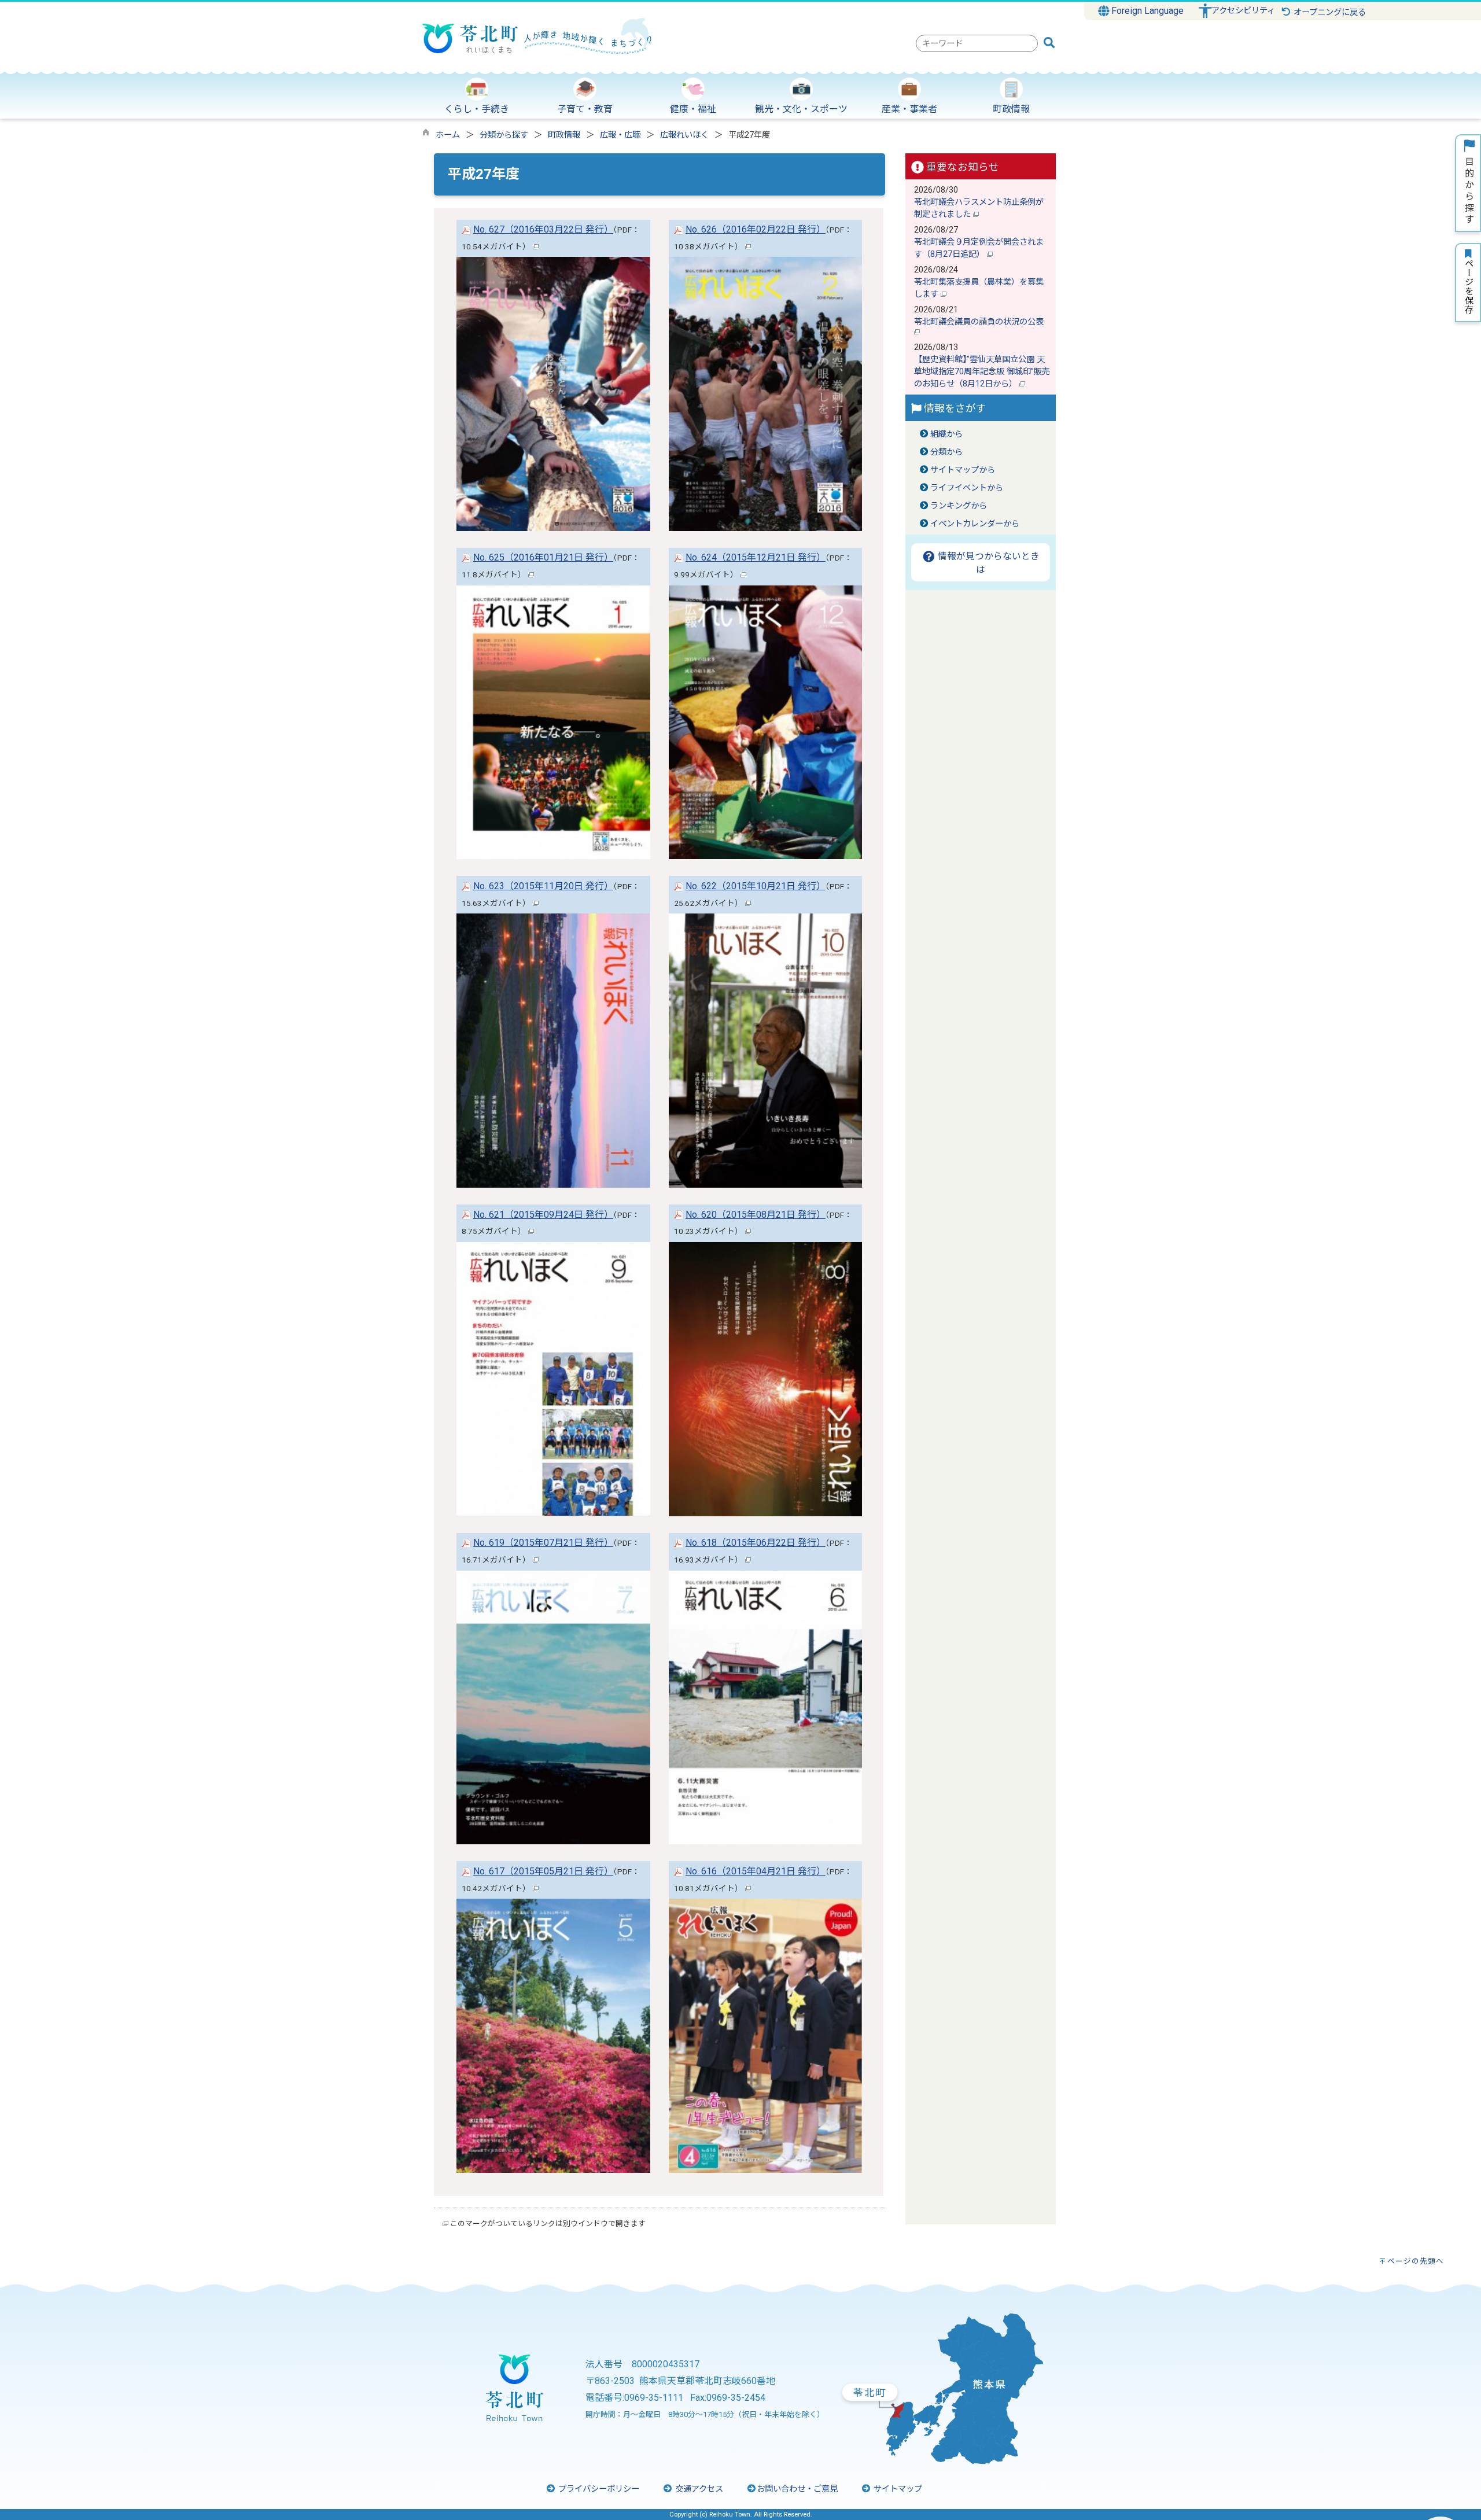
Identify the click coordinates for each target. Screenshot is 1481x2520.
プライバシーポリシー (598, 2489)
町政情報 (564, 135)
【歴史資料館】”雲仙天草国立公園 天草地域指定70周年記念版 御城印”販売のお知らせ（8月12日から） (982, 372)
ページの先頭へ (1416, 2261)
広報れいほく (684, 135)
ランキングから (959, 506)
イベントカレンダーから (975, 524)
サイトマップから (963, 470)
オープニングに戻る (1329, 12)
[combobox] (977, 43)
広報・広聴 (620, 135)
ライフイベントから (967, 488)
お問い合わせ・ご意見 (797, 2489)
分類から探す (504, 135)
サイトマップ (897, 2489)
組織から (946, 434)
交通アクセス (698, 2489)
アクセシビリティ (1243, 11)
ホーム (448, 135)
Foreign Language (1146, 11)
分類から (946, 452)
